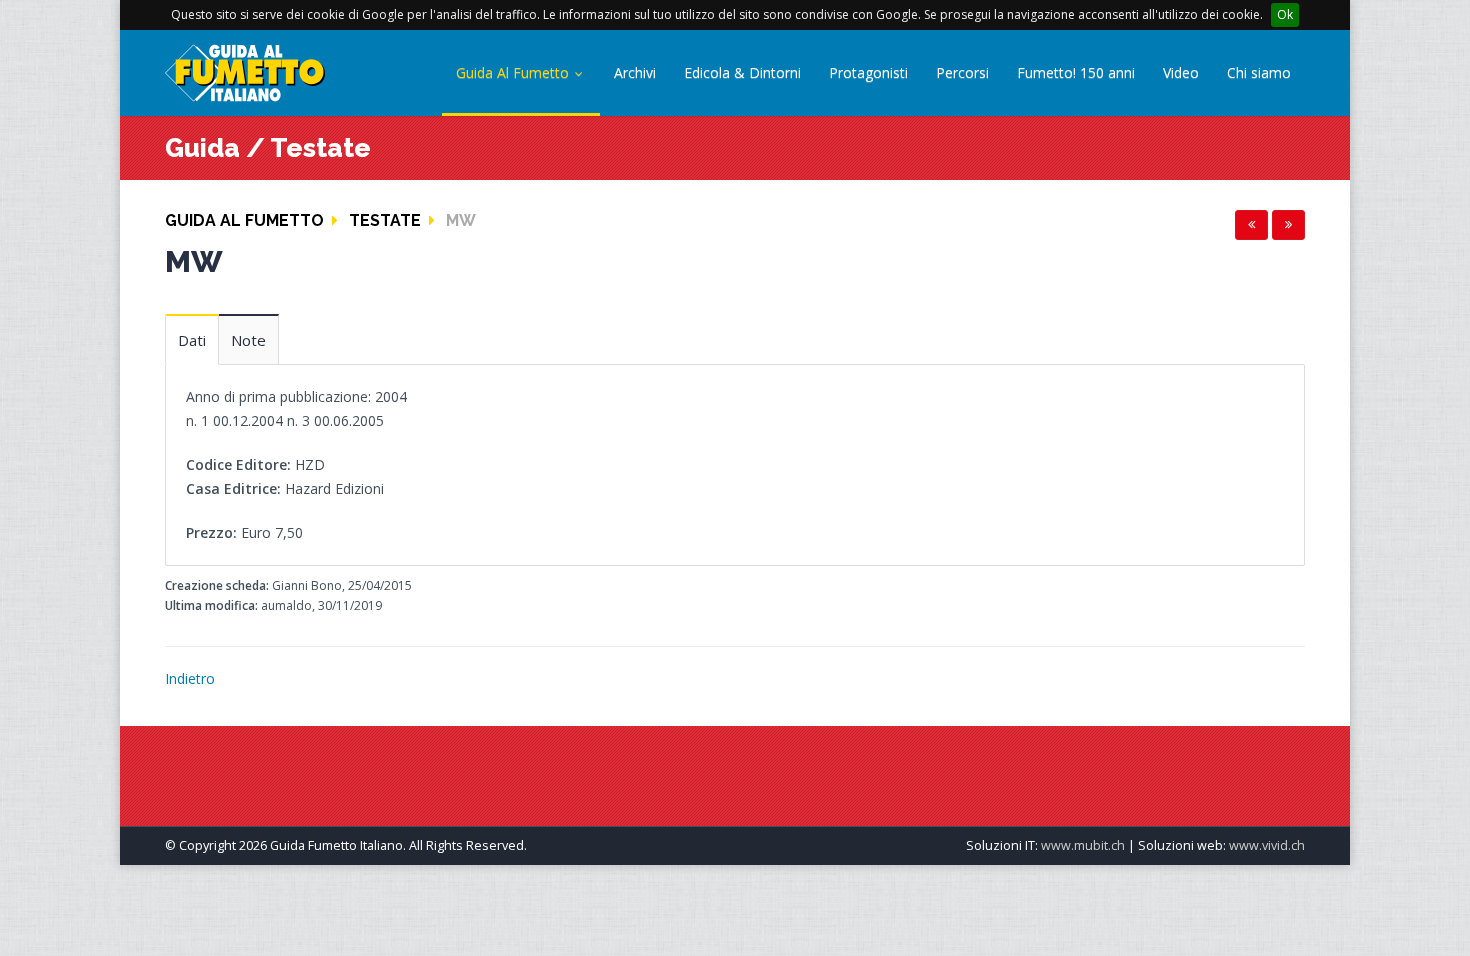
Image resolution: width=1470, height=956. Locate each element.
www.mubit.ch (1083, 845)
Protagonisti (868, 72)
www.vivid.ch (1267, 845)
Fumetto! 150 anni (1076, 72)
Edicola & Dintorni (742, 72)
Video (1181, 72)
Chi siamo (1259, 72)
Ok (1285, 14)
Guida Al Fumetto (514, 72)
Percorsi (962, 72)
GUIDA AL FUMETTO (244, 220)
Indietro (190, 678)
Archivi (635, 72)
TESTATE (385, 220)
